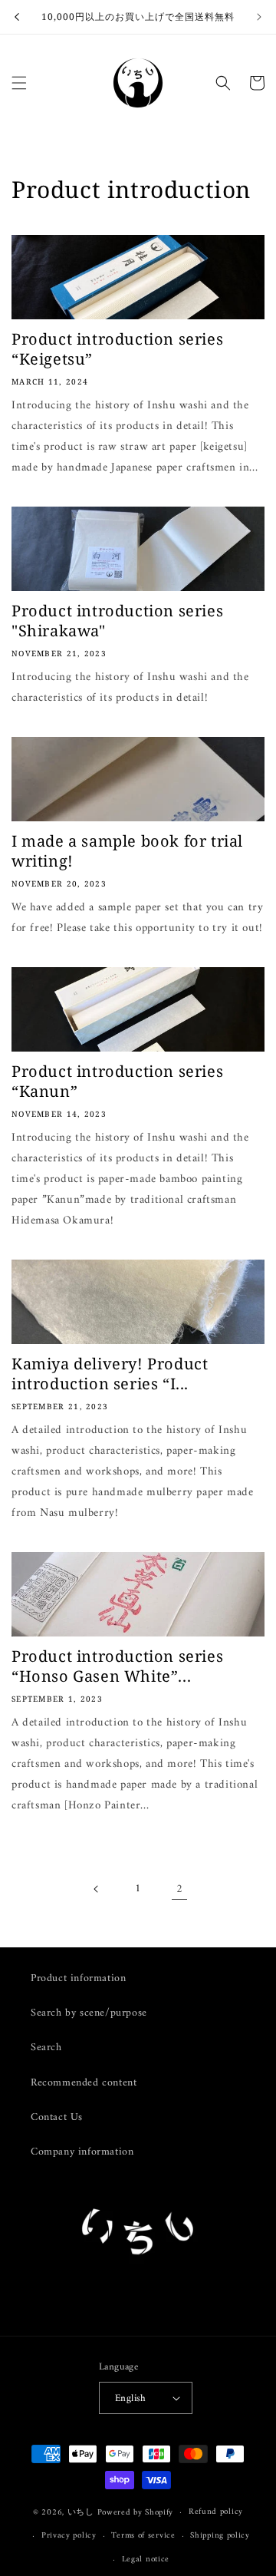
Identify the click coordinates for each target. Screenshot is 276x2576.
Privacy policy (69, 2536)
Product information (78, 1978)
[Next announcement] (259, 17)
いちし (81, 2513)
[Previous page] (97, 1889)
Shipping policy (220, 2536)
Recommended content (84, 2083)
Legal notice (146, 2559)
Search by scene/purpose (89, 2013)
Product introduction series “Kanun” (117, 1082)
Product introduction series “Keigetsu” (117, 349)
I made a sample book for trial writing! (127, 851)
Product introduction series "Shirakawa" (117, 621)
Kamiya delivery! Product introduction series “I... (110, 1374)
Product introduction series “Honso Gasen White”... (117, 1666)
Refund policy (216, 2512)
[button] (19, 83)
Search (46, 2048)
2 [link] (180, 1889)
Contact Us (57, 2117)
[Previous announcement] (17, 17)
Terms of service (143, 2536)
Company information (82, 2152)
